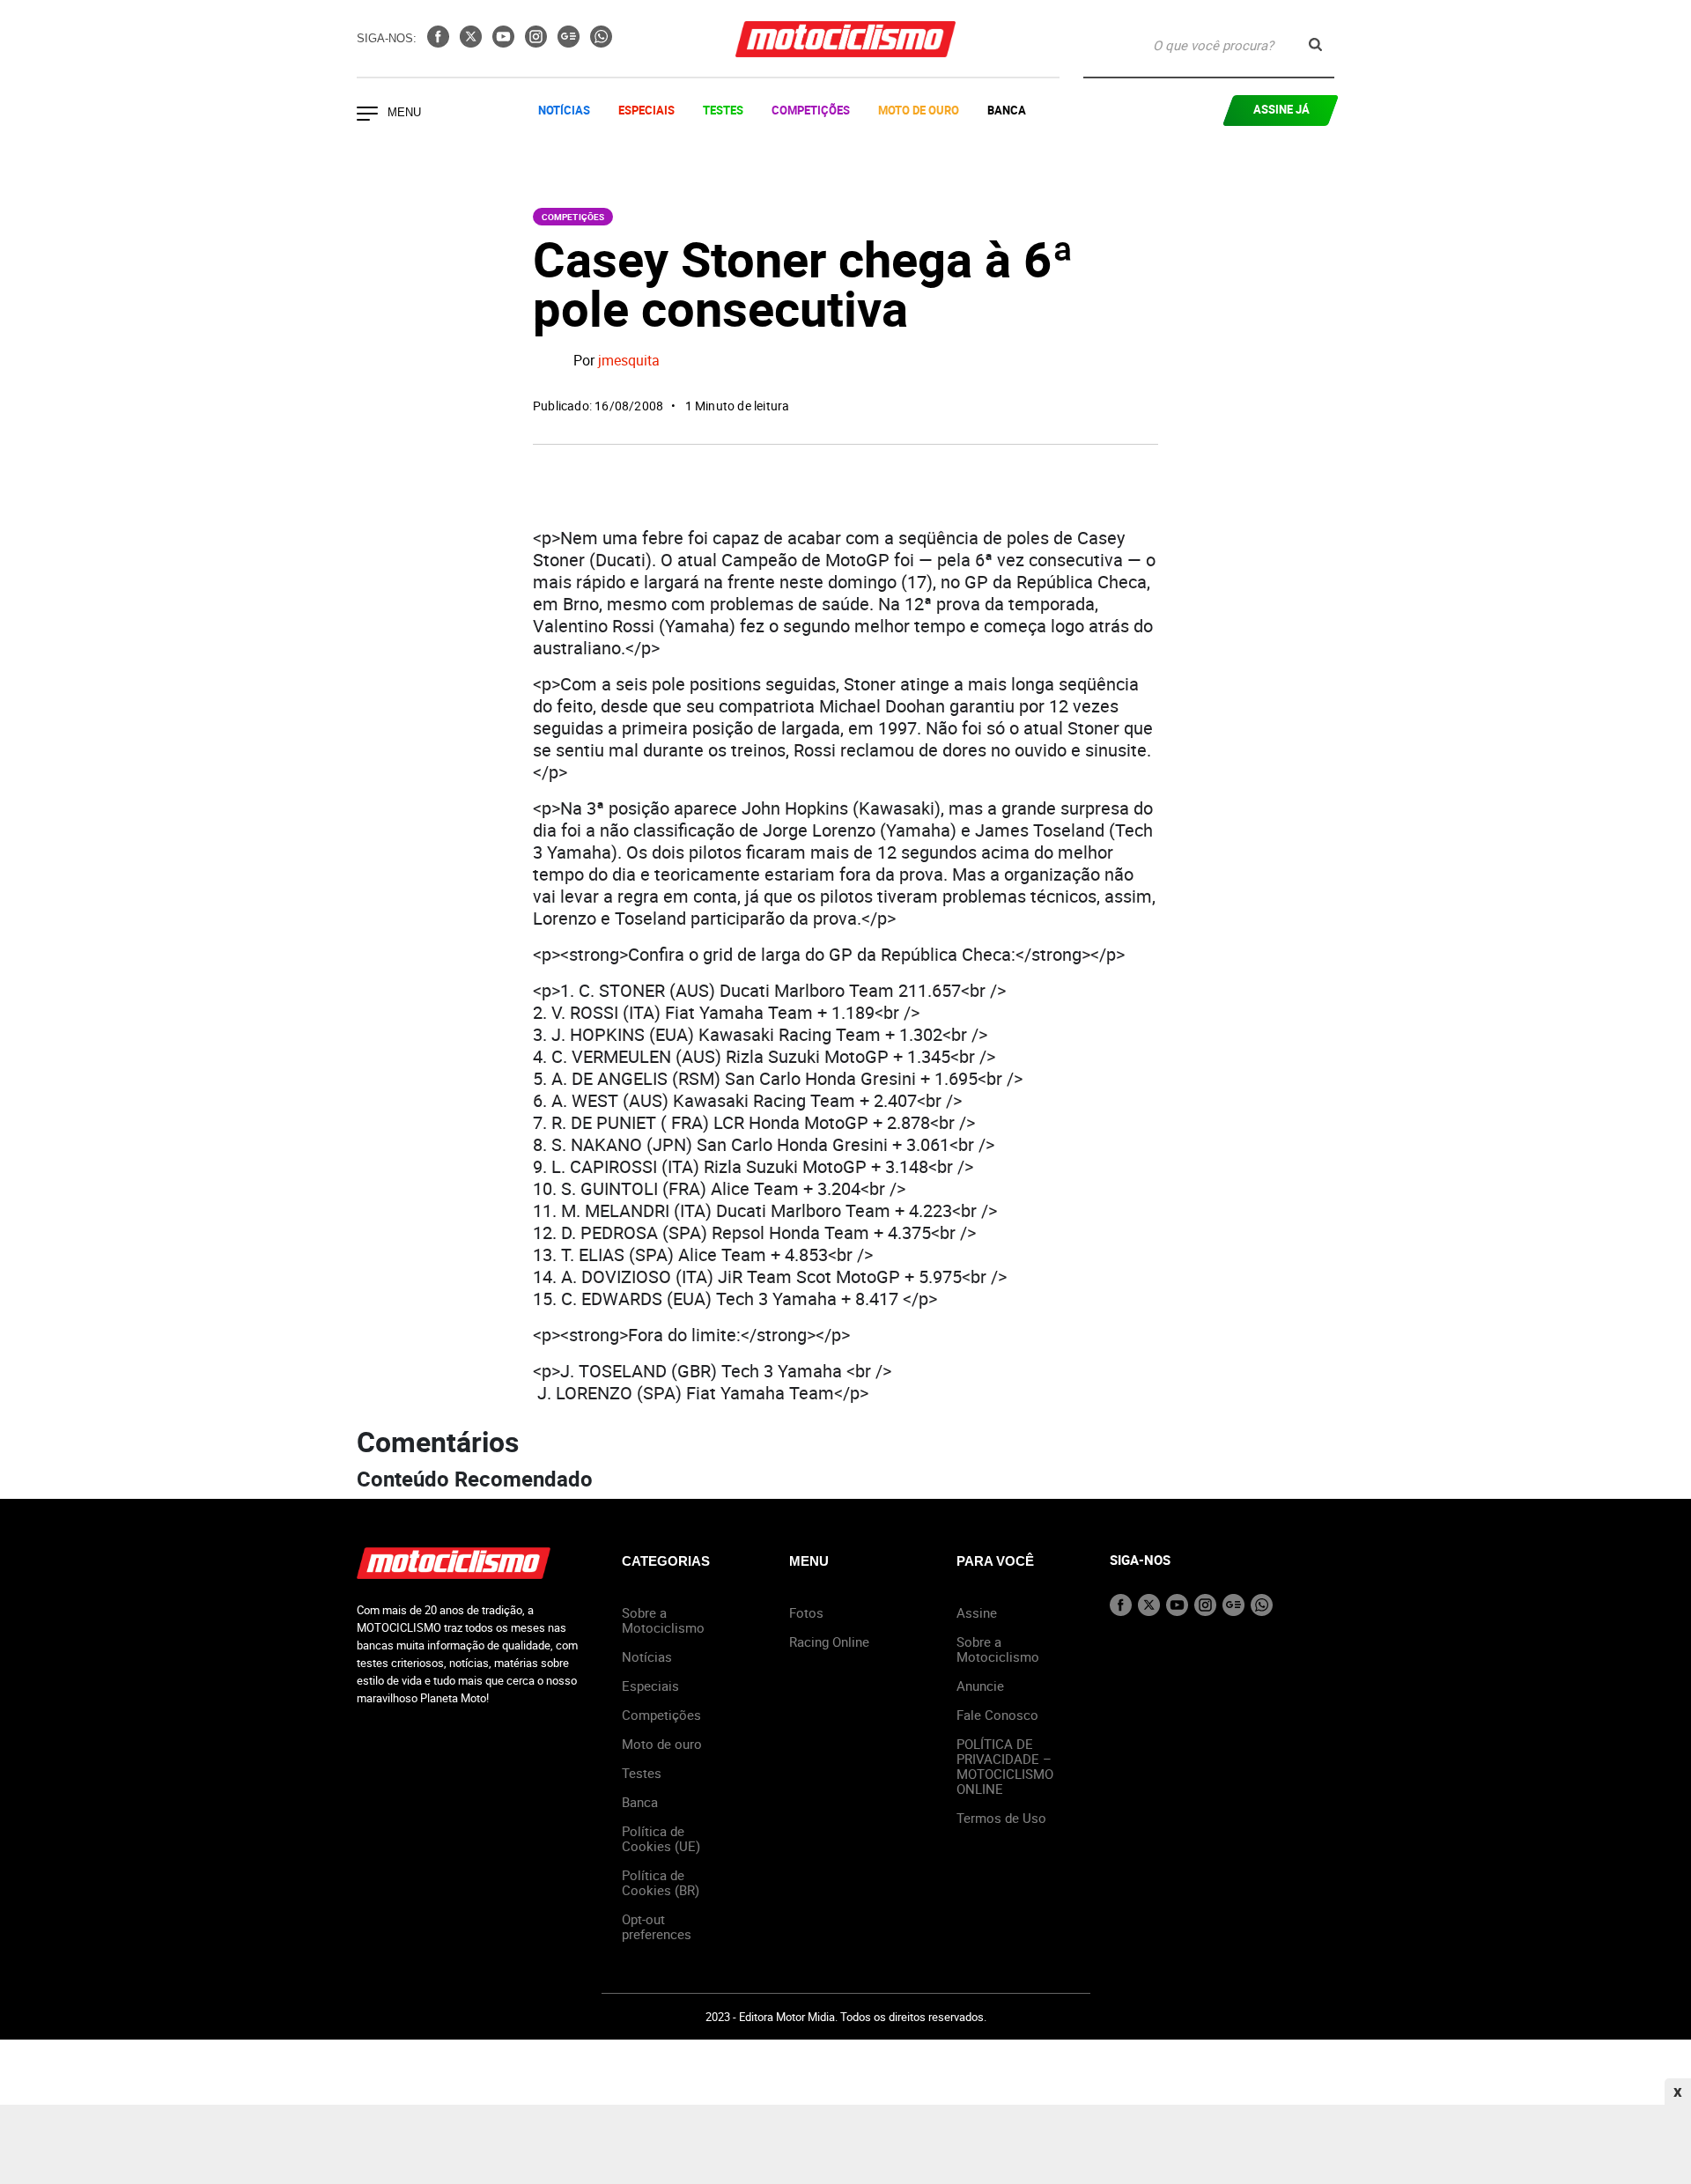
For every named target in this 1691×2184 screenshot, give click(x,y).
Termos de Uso (1001, 1818)
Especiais (646, 110)
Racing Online (829, 1642)
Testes (723, 110)
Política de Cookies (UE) (661, 1838)
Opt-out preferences (657, 1926)
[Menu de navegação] (367, 115)
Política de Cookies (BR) (661, 1882)
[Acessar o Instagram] (538, 42)
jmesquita (629, 361)
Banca (1007, 110)
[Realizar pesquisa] (1315, 44)
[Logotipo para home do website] (845, 39)
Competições (811, 110)
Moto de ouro (662, 1744)
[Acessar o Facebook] (440, 42)
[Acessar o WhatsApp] (601, 42)
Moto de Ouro (919, 110)
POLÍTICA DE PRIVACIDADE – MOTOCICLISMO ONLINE (1005, 1766)
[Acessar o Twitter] (473, 42)
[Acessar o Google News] (570, 42)
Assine (977, 1612)
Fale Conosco (997, 1715)
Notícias (564, 110)
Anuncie (980, 1686)
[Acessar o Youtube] (505, 42)
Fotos (806, 1612)
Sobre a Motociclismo (663, 1620)
